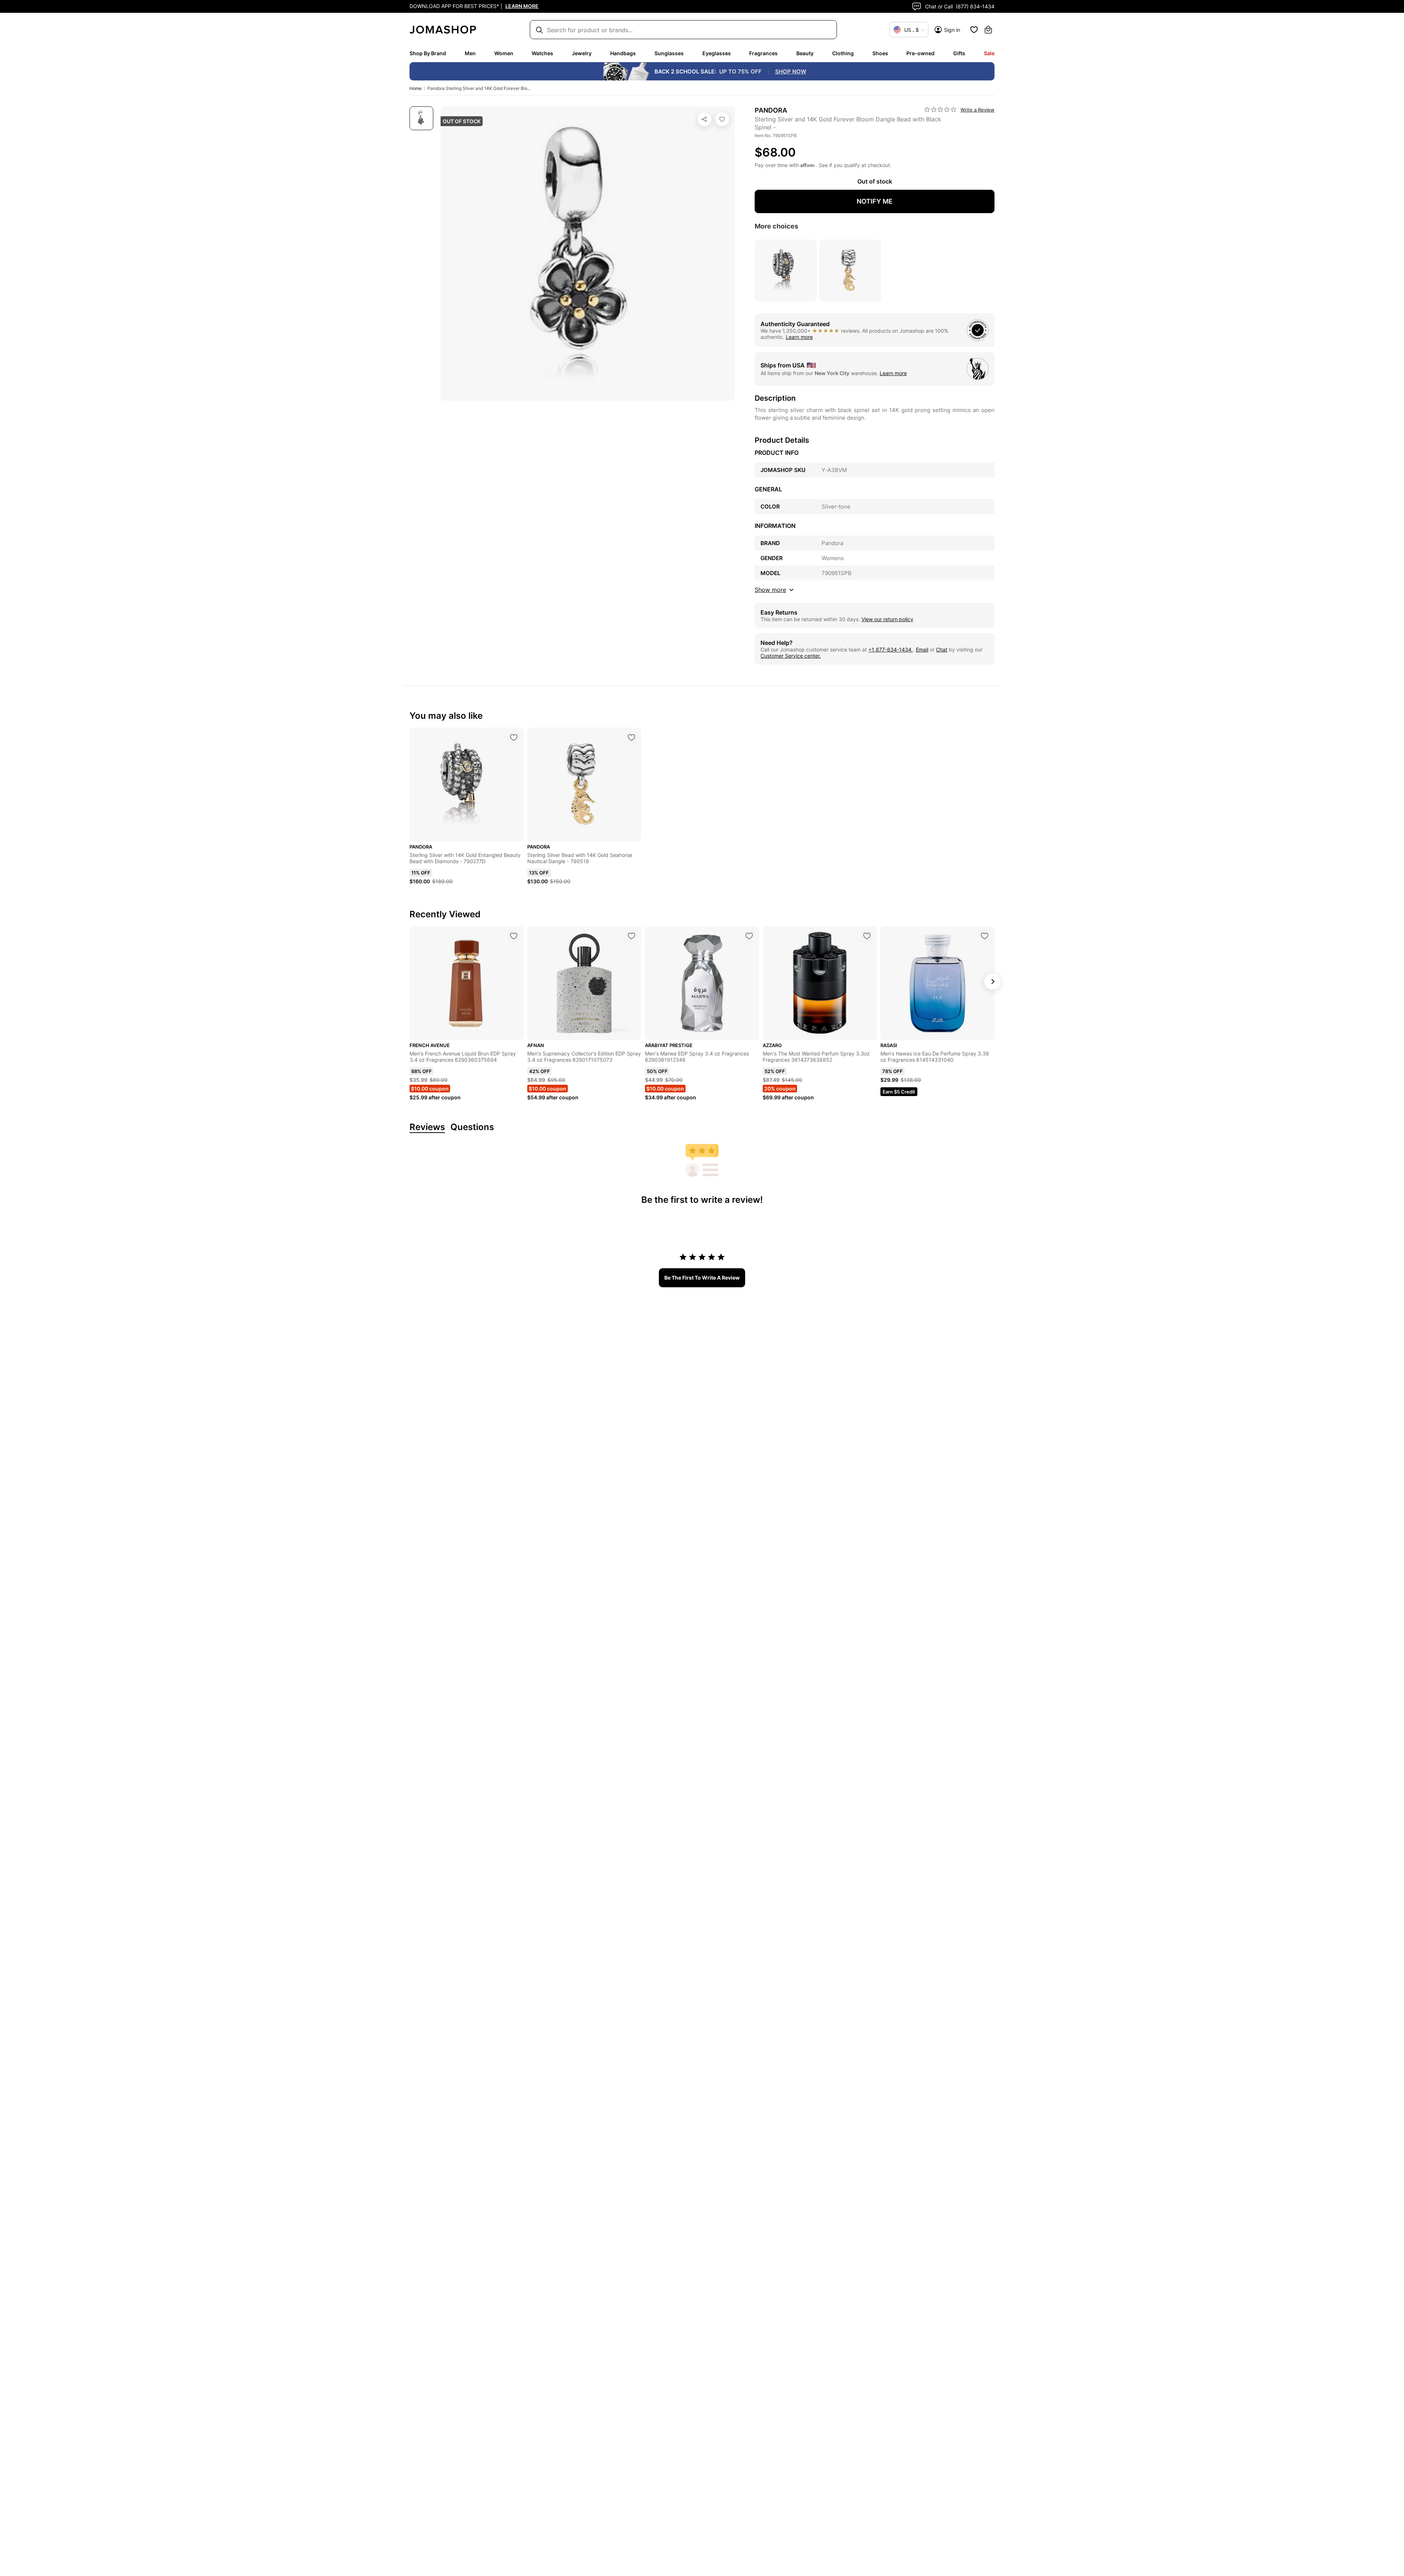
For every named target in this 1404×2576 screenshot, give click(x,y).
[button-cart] (988, 30)
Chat (942, 649)
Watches (542, 53)
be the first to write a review (702, 1278)
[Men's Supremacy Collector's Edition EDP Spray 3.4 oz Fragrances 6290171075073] (631, 936)
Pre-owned (920, 53)
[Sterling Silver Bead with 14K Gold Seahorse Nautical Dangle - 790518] (631, 737)
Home (416, 88)
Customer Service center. (791, 656)
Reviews (427, 1127)
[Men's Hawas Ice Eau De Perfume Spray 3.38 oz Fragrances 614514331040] (985, 936)
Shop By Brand (428, 53)
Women (504, 53)
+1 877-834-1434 (891, 649)
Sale (989, 53)
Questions (472, 1127)
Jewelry (582, 53)
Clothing (843, 53)
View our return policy (887, 619)
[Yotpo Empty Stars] (940, 110)
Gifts (959, 53)
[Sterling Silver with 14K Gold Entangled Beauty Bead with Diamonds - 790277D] (514, 737)
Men (470, 53)
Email (922, 649)
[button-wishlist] (974, 30)
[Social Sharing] (705, 119)
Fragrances (763, 53)
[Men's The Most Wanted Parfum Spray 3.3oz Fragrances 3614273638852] (867, 936)
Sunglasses (669, 53)
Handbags (623, 53)
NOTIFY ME (875, 201)
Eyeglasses (717, 53)
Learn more (799, 337)
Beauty (805, 53)
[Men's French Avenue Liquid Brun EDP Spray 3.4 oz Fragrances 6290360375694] (514, 936)
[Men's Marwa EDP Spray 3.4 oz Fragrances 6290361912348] (749, 936)
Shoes (880, 53)
